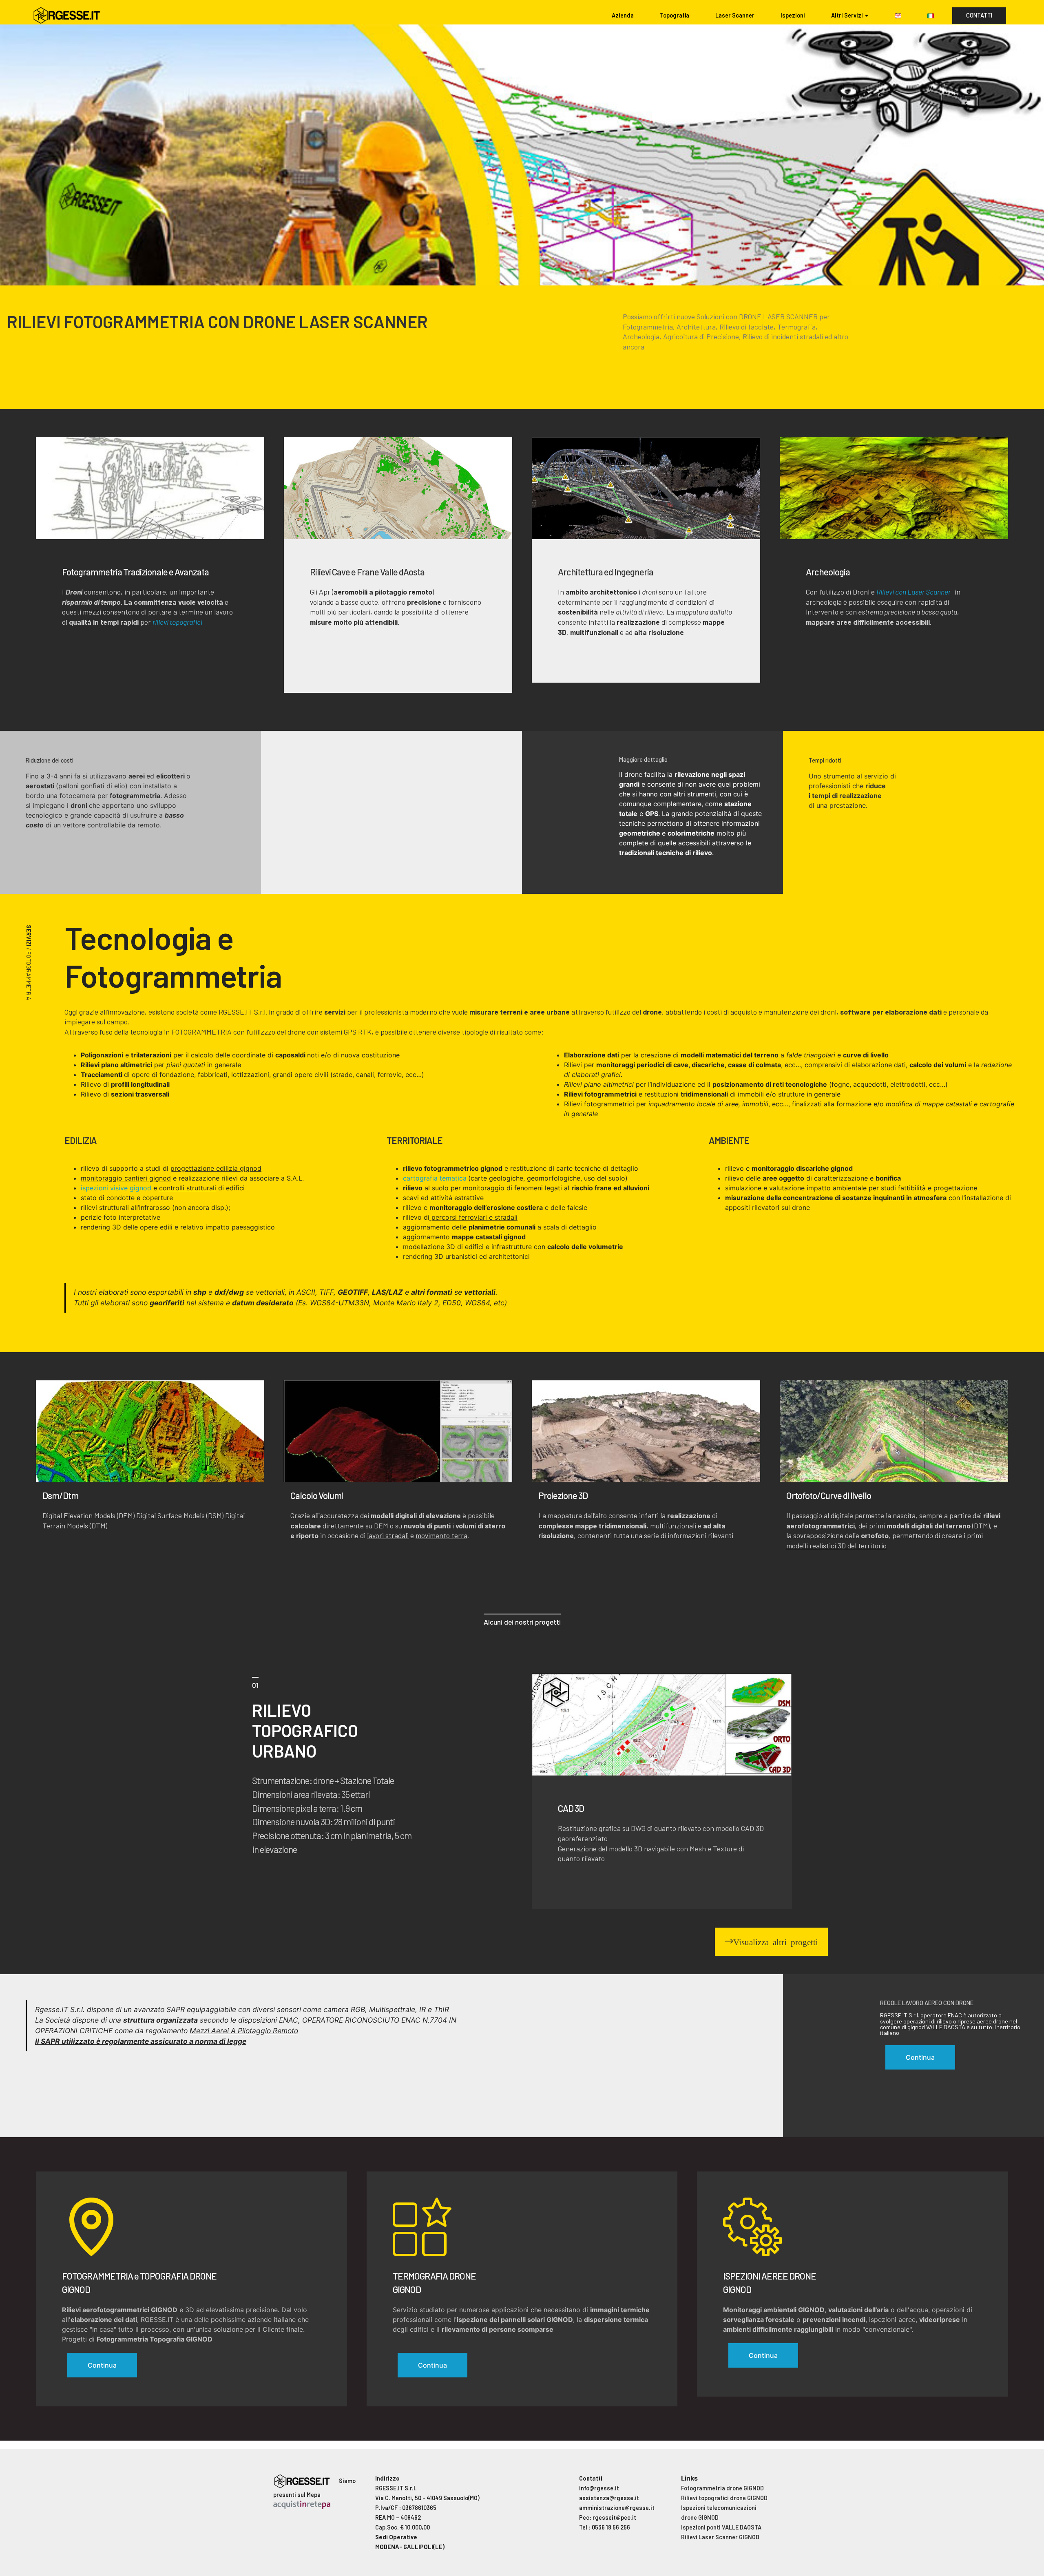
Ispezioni (793, 15)
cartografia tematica (435, 1178)
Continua (102, 2365)
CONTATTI (979, 15)
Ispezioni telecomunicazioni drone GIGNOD (719, 2513)
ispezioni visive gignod (116, 1188)
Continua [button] (920, 2057)
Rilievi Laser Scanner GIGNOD (720, 2537)
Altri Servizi (847, 15)
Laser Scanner (735, 15)
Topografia (675, 15)
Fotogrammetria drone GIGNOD (722, 2488)
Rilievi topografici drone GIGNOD (724, 2498)
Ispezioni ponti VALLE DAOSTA (721, 2527)
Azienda (623, 15)
